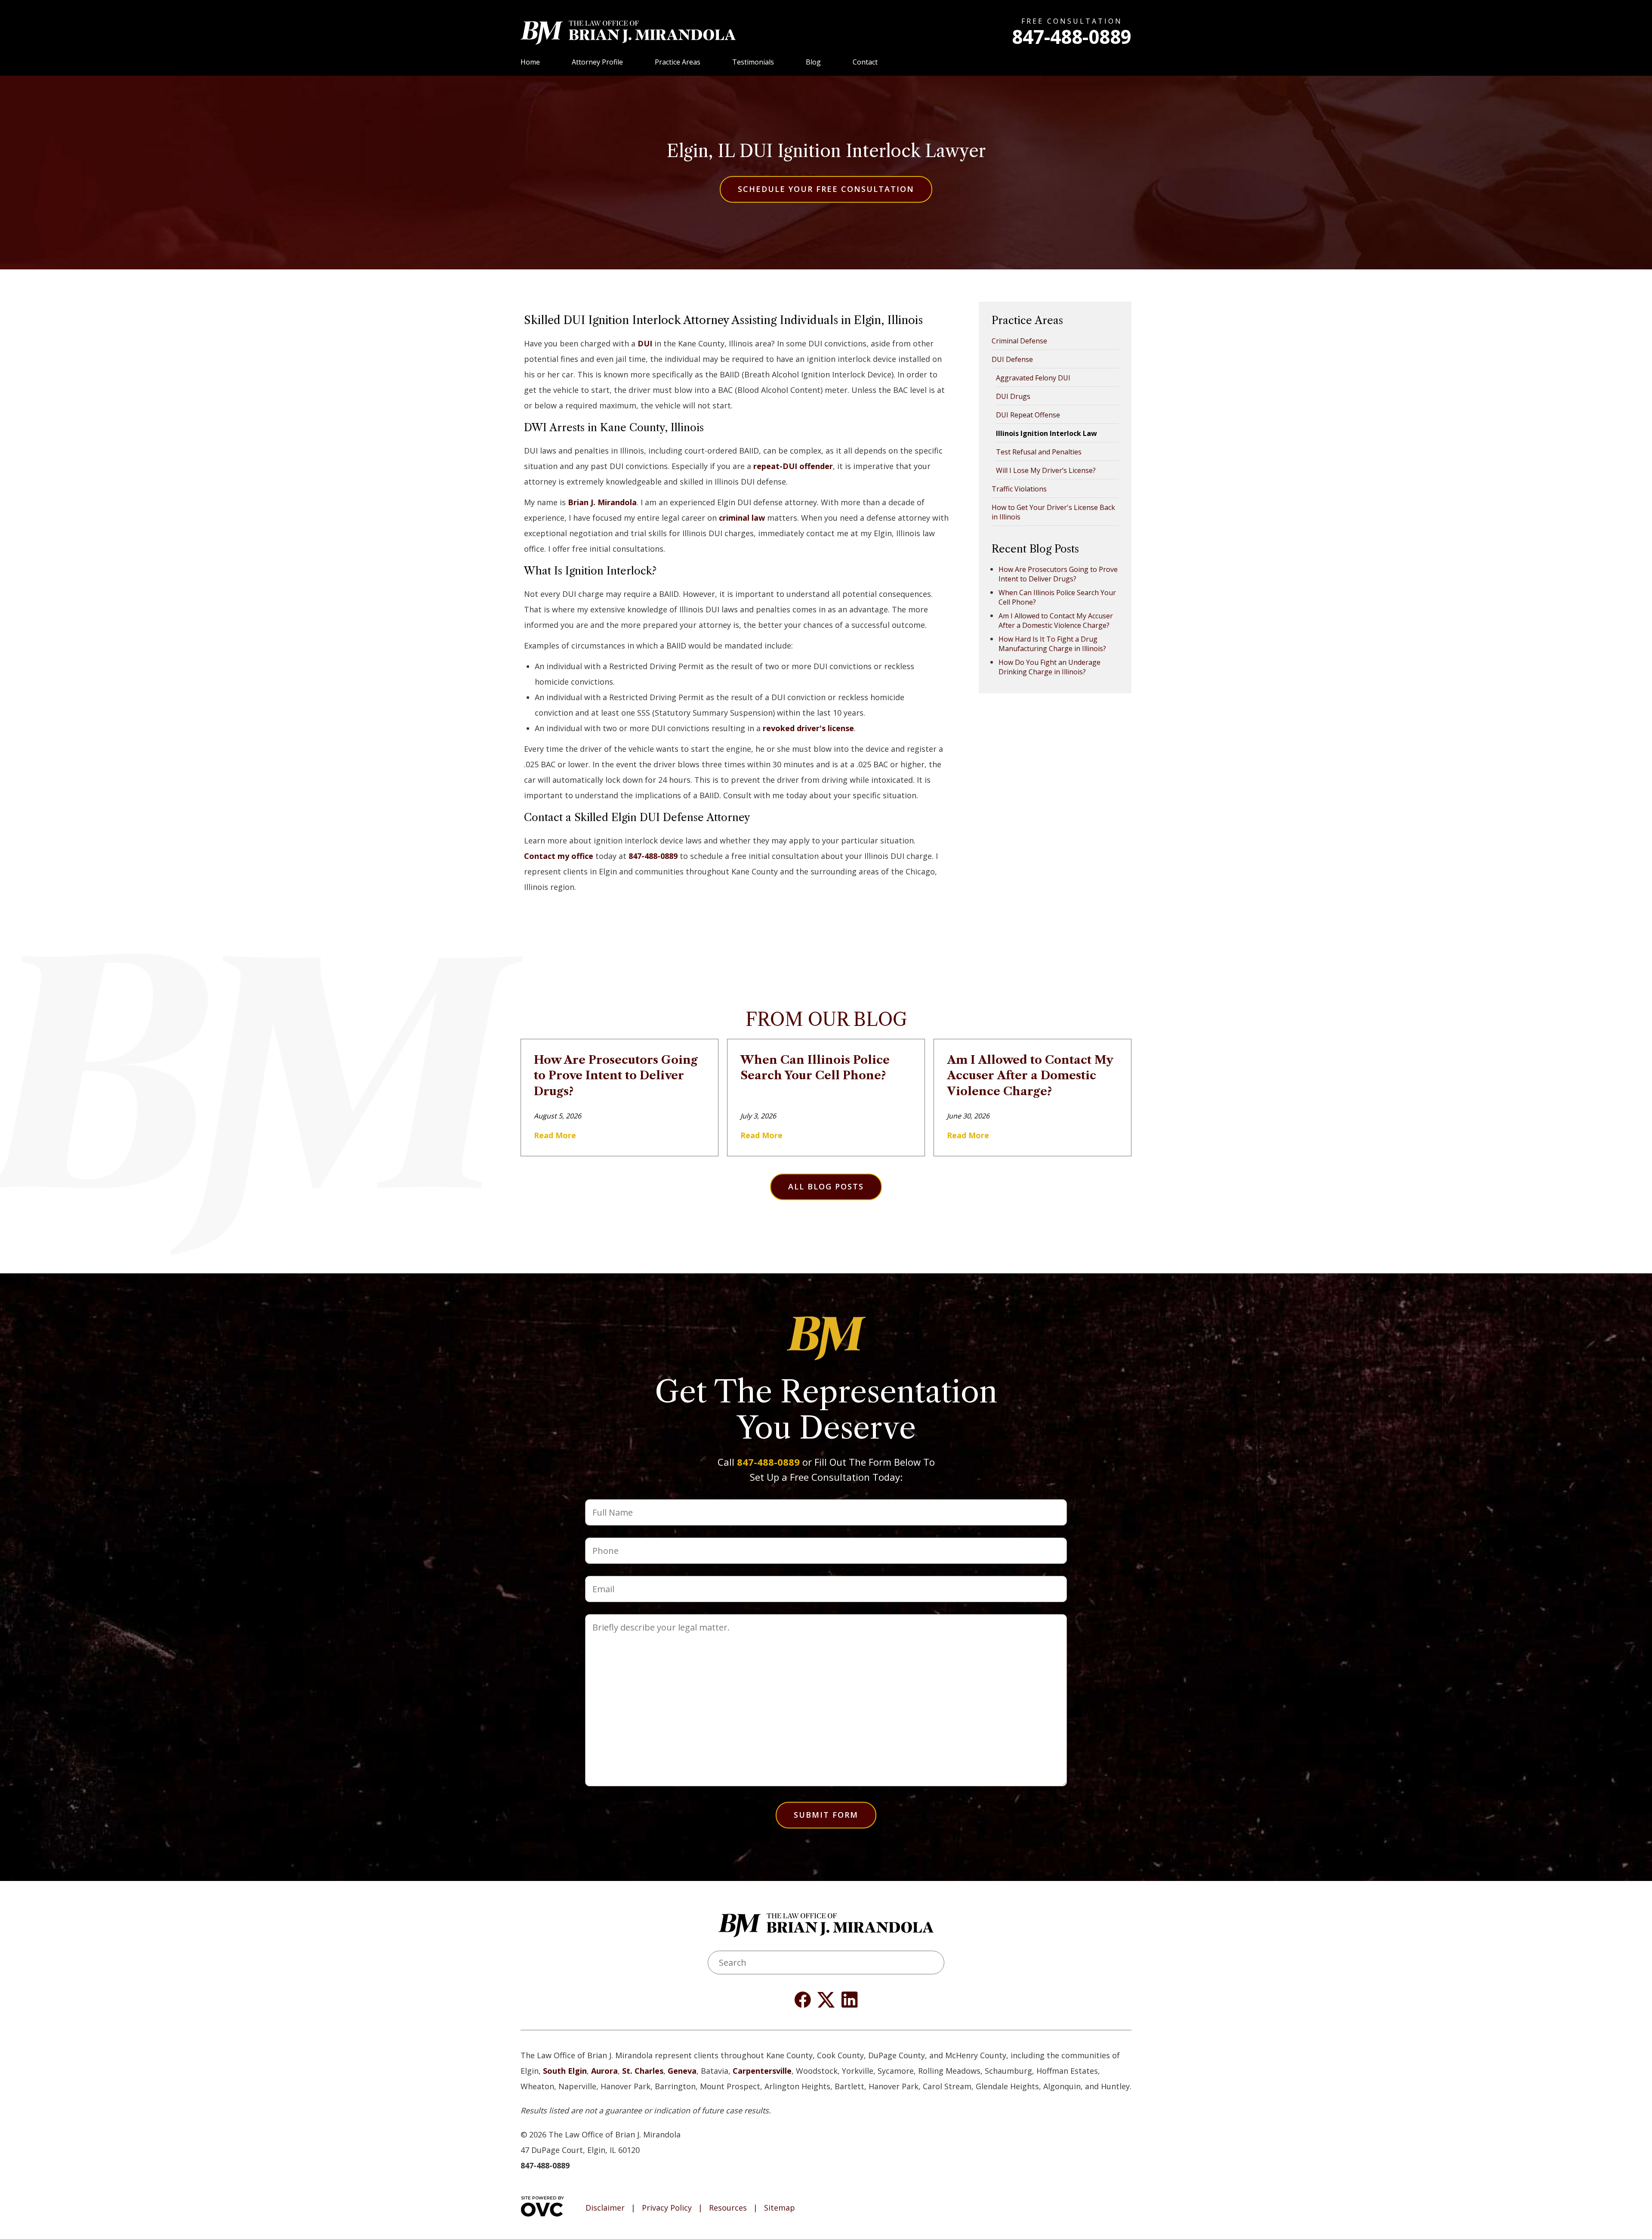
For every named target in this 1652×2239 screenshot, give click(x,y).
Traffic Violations (1019, 489)
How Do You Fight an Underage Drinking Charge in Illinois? (1049, 667)
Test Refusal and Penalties (1039, 452)
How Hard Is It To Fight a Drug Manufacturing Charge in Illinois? (1052, 644)
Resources (728, 2208)
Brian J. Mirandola (602, 502)
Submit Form (826, 1815)
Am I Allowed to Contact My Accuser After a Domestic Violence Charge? (1056, 621)
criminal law (742, 518)
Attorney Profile (597, 62)
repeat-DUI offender (793, 466)
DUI (645, 343)
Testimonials (753, 62)
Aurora (604, 2071)
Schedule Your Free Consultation (826, 189)
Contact (865, 62)
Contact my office (559, 856)
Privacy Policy (667, 2208)
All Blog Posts (826, 1186)
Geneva (682, 2071)
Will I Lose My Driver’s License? (1046, 470)
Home (530, 62)
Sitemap (780, 2208)
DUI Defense (1012, 359)
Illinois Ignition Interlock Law (1046, 433)
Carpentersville (762, 2071)
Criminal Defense (1019, 341)
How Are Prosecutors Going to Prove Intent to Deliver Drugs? (1058, 574)
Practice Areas (678, 62)
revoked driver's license (808, 728)
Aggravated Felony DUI (1033, 378)
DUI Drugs (1013, 396)
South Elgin (565, 2071)
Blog (813, 62)
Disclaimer (605, 2208)
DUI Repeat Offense (1028, 415)
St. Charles (643, 2071)
